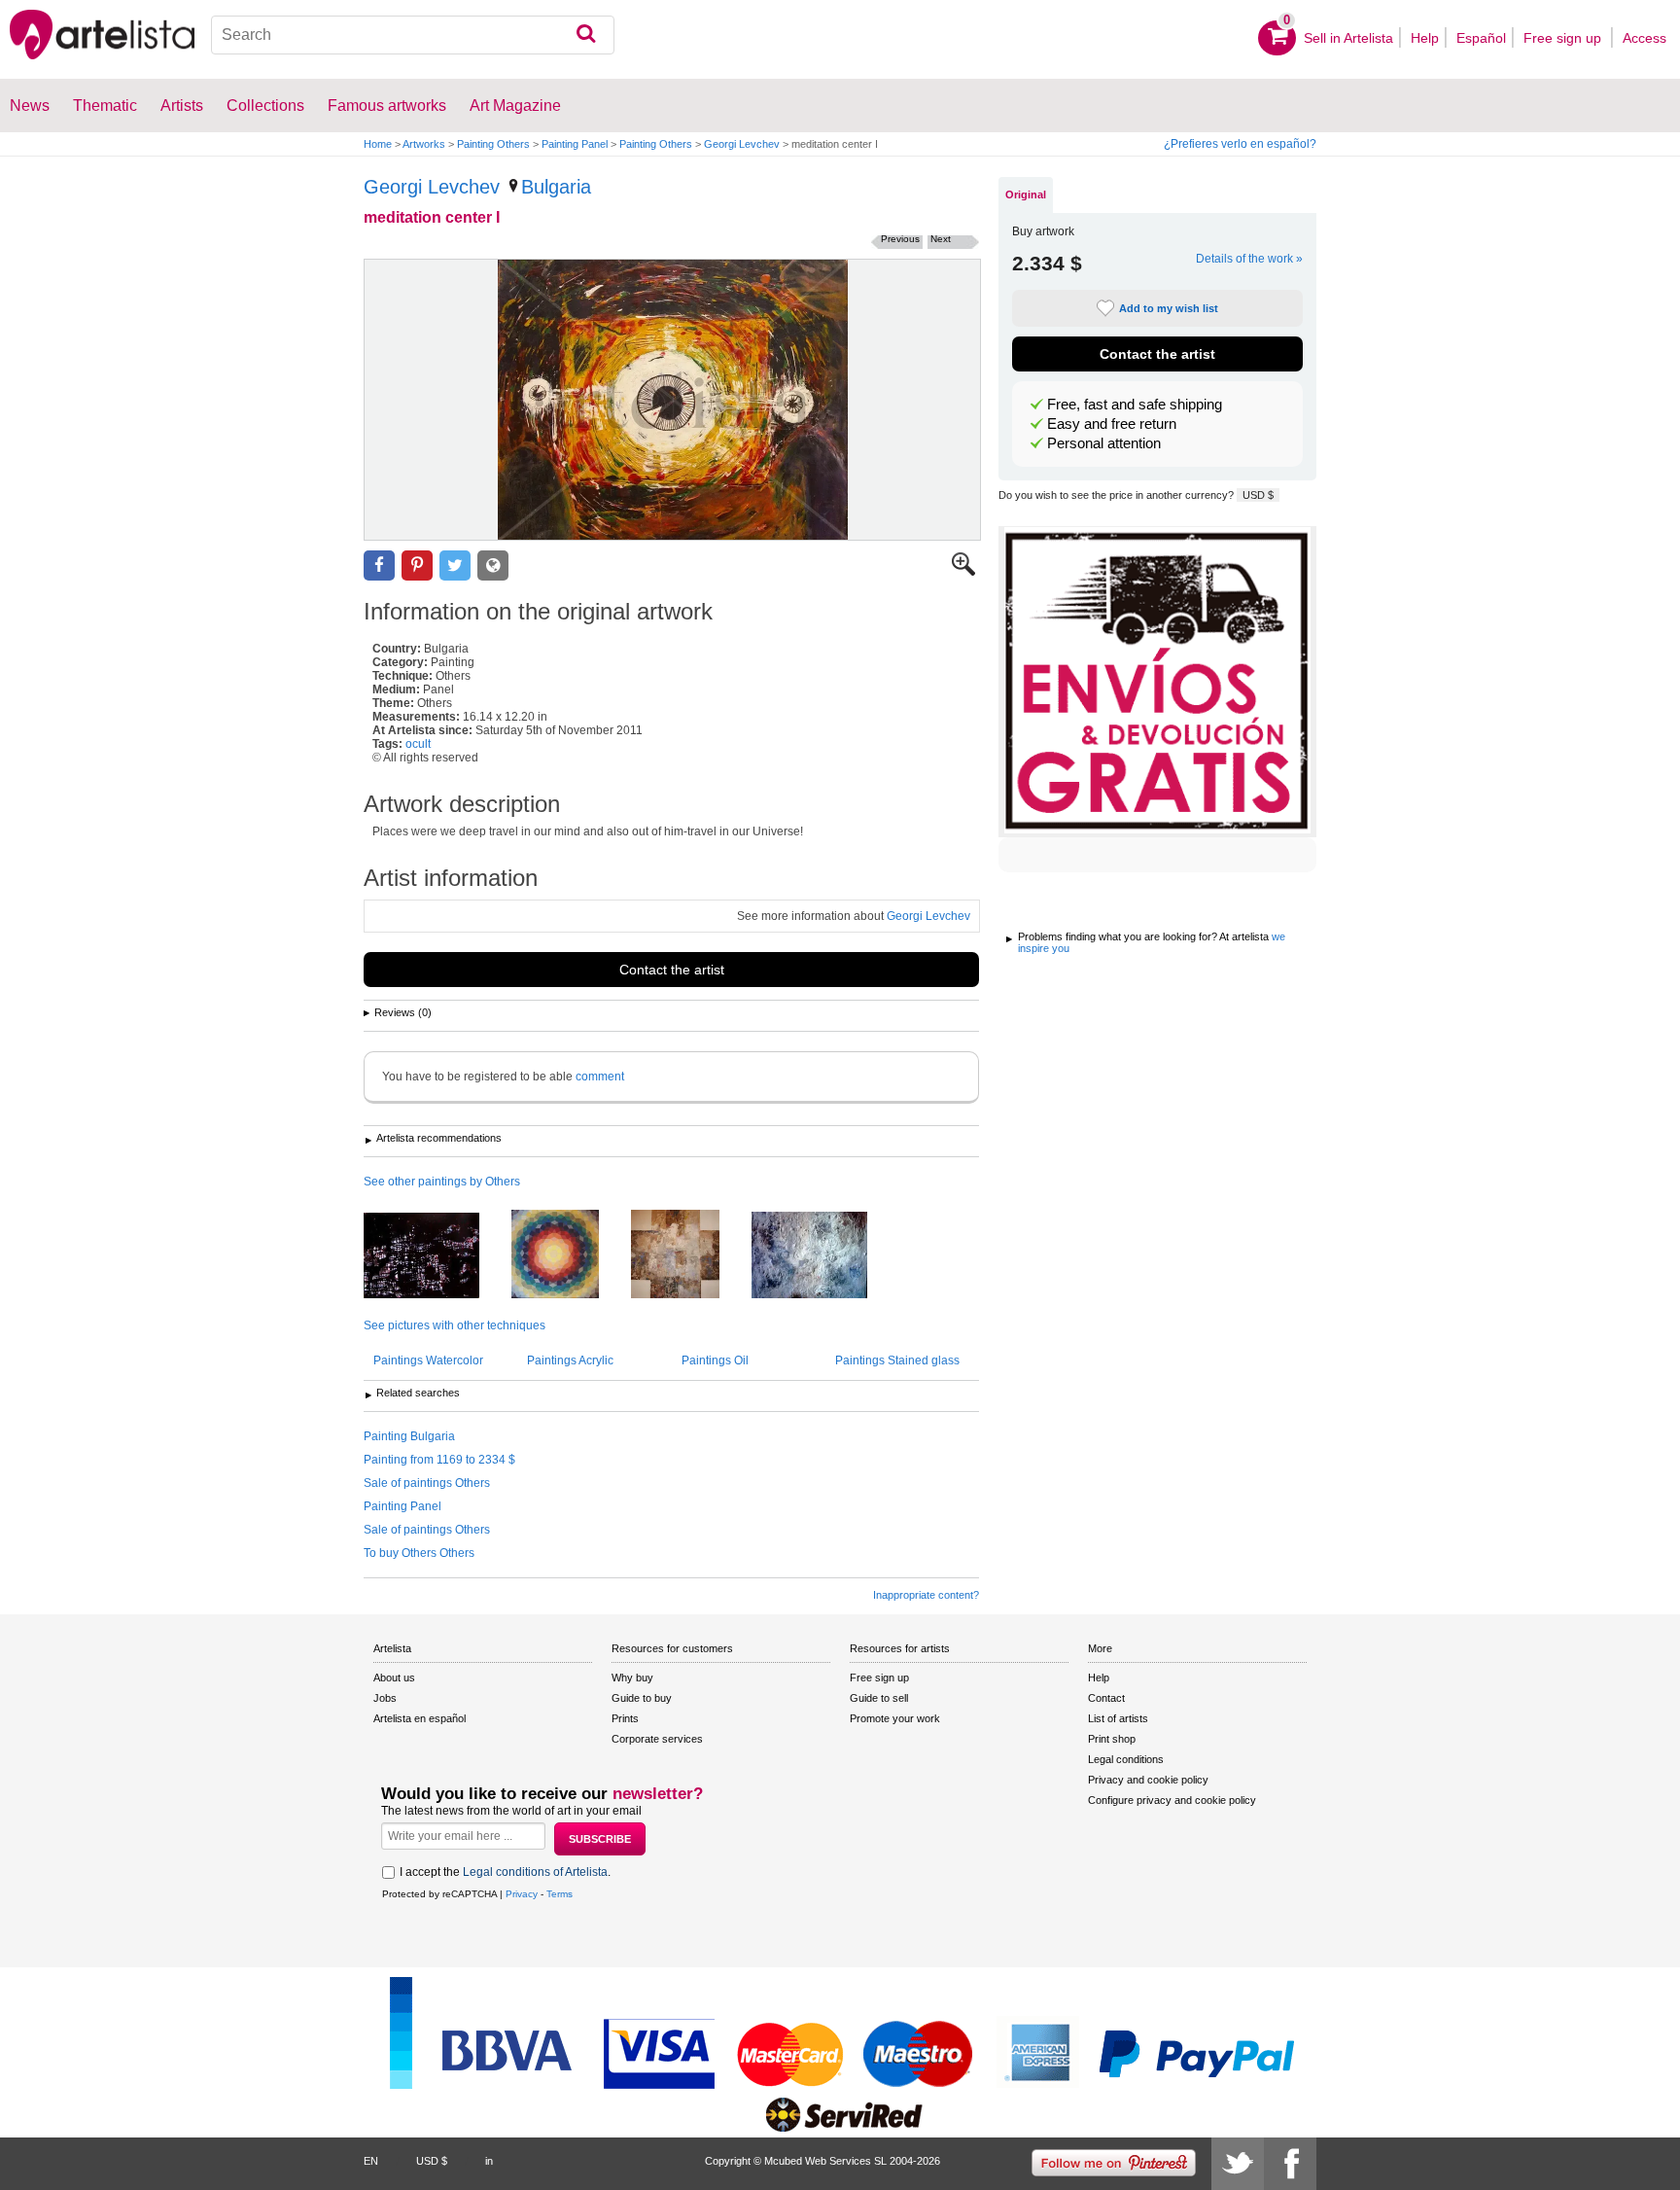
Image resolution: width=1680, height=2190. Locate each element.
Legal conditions (1126, 1759)
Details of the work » (1249, 259)
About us (394, 1678)
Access (1645, 38)
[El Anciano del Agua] (824, 1256)
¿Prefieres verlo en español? (1240, 144)
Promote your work (895, 1718)
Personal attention (1104, 443)
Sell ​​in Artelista (1348, 38)
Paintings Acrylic (570, 1360)
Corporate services (657, 1739)
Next (941, 239)
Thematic (105, 106)
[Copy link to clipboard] (493, 565)
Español (1481, 38)
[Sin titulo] (436, 1257)
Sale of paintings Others (427, 1483)
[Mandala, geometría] (570, 1255)
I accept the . (505, 1872)
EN (371, 2161)
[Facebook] (1290, 2164)
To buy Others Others (419, 1553)
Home (378, 144)
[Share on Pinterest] (417, 565)
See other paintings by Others (442, 1182)
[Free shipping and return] (1157, 682)
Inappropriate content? (926, 1595)
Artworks (424, 144)
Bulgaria (556, 187)
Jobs (385, 1698)
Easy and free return (1112, 424)
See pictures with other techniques (455, 1325)
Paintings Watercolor (428, 1360)
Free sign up (1564, 38)
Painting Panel (575, 144)
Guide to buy (642, 1698)
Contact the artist (672, 970)
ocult (418, 744)
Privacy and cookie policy (1148, 1780)
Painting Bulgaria (409, 1436)
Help (1425, 38)
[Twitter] (1238, 2164)
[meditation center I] (672, 400)
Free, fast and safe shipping (1135, 405)
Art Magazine (515, 106)
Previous (900, 239)
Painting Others (493, 144)
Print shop (1112, 1739)
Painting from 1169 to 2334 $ (439, 1460)
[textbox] (413, 35)
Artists (182, 106)
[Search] (586, 35)
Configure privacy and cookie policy (1172, 1800)
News (30, 106)
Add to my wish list (1169, 308)
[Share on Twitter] (455, 565)
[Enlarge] (963, 572)
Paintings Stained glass (897, 1360)
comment (600, 1077)
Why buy (632, 1678)
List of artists (1118, 1718)
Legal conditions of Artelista (535, 1872)
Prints (625, 1718)
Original (1026, 194)
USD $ (1258, 495)
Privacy (522, 1894)
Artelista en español (420, 1718)
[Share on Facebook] (379, 565)
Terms (560, 1894)
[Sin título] (690, 1255)
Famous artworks (387, 106)
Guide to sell (879, 1698)
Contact (1106, 1698)
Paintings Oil (715, 1360)
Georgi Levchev (742, 144)
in (489, 2161)
